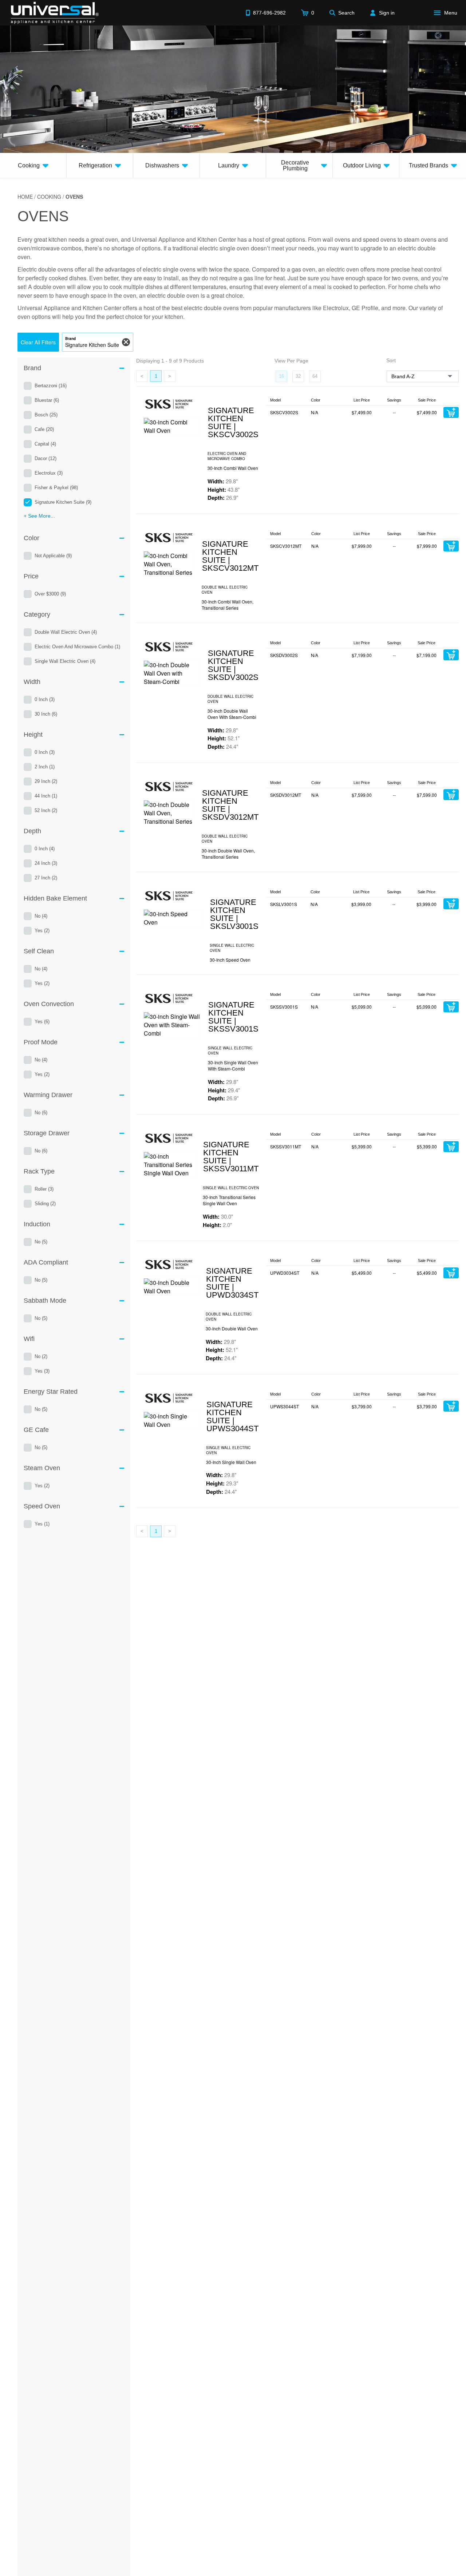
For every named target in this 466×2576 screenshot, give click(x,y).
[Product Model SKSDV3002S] (172, 673)
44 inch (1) (46, 796)
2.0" (217, 1225)
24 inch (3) (46, 863)
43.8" (224, 490)
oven (112, 239)
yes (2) (42, 931)
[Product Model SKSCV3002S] (172, 426)
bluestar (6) (47, 400)
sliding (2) (45, 1204)
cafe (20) (44, 429)
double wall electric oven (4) (66, 632)
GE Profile (365, 308)
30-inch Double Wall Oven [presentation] (232, 1328)
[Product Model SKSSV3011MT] (169, 1165)
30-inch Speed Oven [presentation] (230, 960)
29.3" (222, 1483)
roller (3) (44, 1189)
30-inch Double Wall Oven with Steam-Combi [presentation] (232, 714)
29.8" (223, 481)
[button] (38, 342)
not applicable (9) (53, 556)
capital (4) (45, 444)
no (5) (41, 1242)
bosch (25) (46, 415)
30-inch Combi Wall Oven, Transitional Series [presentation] (228, 605)
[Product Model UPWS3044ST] (171, 1420)
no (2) (41, 1356)
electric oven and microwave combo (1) (77, 647)
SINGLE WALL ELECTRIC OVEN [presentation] (232, 948)
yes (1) (42, 1524)
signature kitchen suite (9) (63, 502)
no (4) (41, 916)
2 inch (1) (45, 767)
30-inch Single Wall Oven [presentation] (231, 1462)
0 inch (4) (45, 849)
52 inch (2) (46, 810)
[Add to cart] (451, 412)
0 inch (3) (45, 699)
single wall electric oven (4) (65, 661)
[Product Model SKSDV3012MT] (169, 813)
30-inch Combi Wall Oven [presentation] (233, 468)
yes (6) (42, 1022)
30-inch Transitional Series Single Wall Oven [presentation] (229, 1200)
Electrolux (336, 308)
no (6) (41, 1113)
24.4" (223, 747)
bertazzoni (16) (51, 386)
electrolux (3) (49, 473)
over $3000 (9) (50, 594)
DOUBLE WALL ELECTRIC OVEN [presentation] (225, 590)
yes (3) (42, 1371)
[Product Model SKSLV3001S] (173, 918)
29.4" (224, 1090)
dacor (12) (46, 458)
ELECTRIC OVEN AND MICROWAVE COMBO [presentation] (227, 456)
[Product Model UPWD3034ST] (171, 1287)
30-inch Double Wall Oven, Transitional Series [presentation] (228, 854)
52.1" (224, 738)
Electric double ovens (45, 269)
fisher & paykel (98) (56, 488)
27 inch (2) (46, 878)
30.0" (218, 1216)
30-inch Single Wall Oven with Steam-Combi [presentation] (233, 1065)
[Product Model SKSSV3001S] (172, 1025)
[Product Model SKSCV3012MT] (169, 564)
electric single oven (224, 248)
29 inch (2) (46, 781)
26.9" (223, 498)
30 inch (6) (46, 714)
